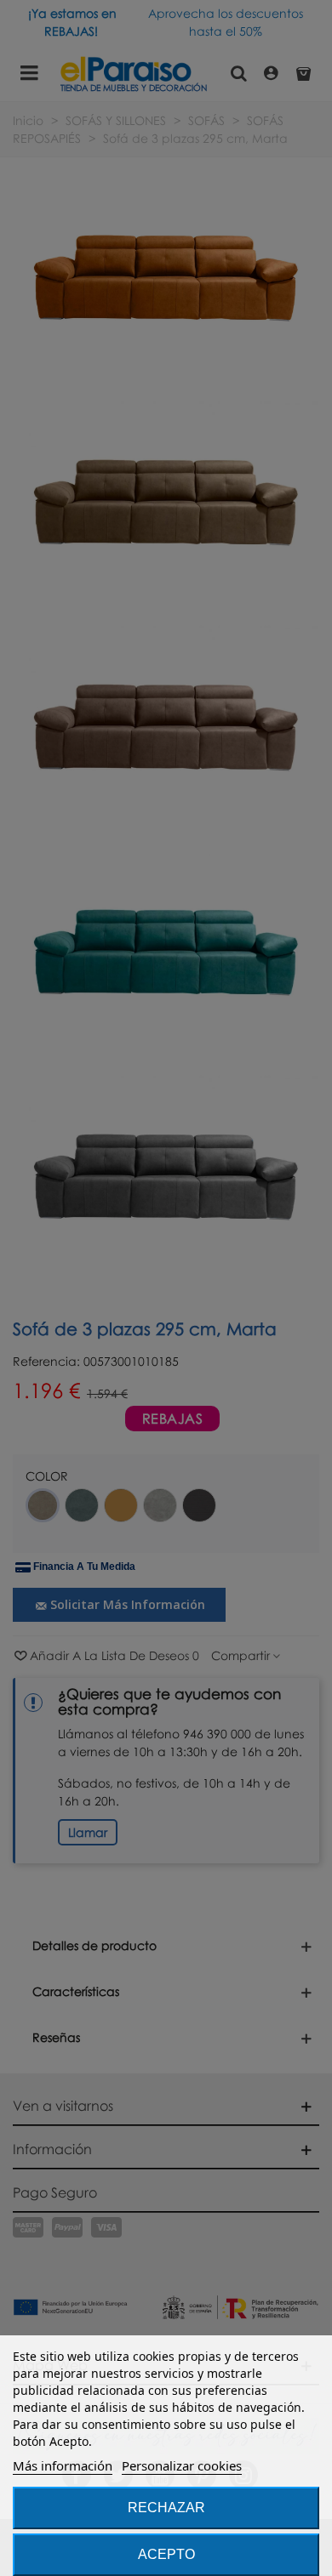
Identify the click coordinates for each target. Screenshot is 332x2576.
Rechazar (166, 2508)
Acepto (166, 2554)
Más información (63, 2465)
